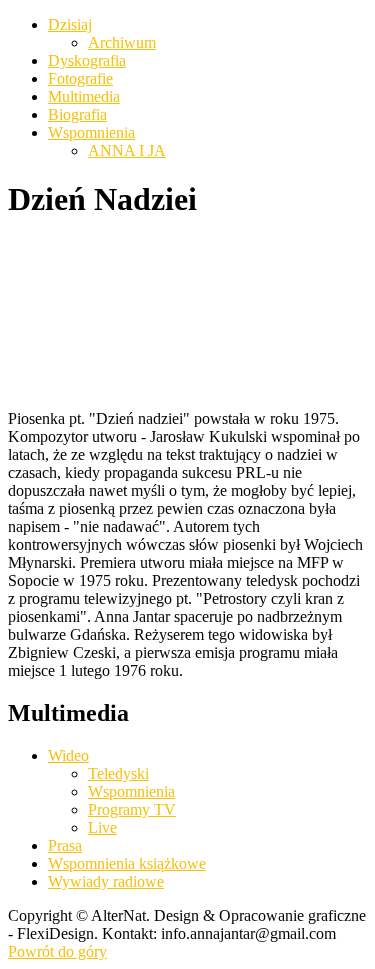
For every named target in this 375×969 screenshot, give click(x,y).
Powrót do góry (57, 951)
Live (102, 827)
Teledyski (118, 773)
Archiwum (122, 42)
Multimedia (84, 96)
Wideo (68, 755)
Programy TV (132, 809)
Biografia (77, 114)
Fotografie (80, 78)
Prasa (65, 845)
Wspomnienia (91, 132)
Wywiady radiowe (106, 881)
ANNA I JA (127, 150)
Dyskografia (87, 60)
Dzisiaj (70, 24)
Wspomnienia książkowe (127, 863)
